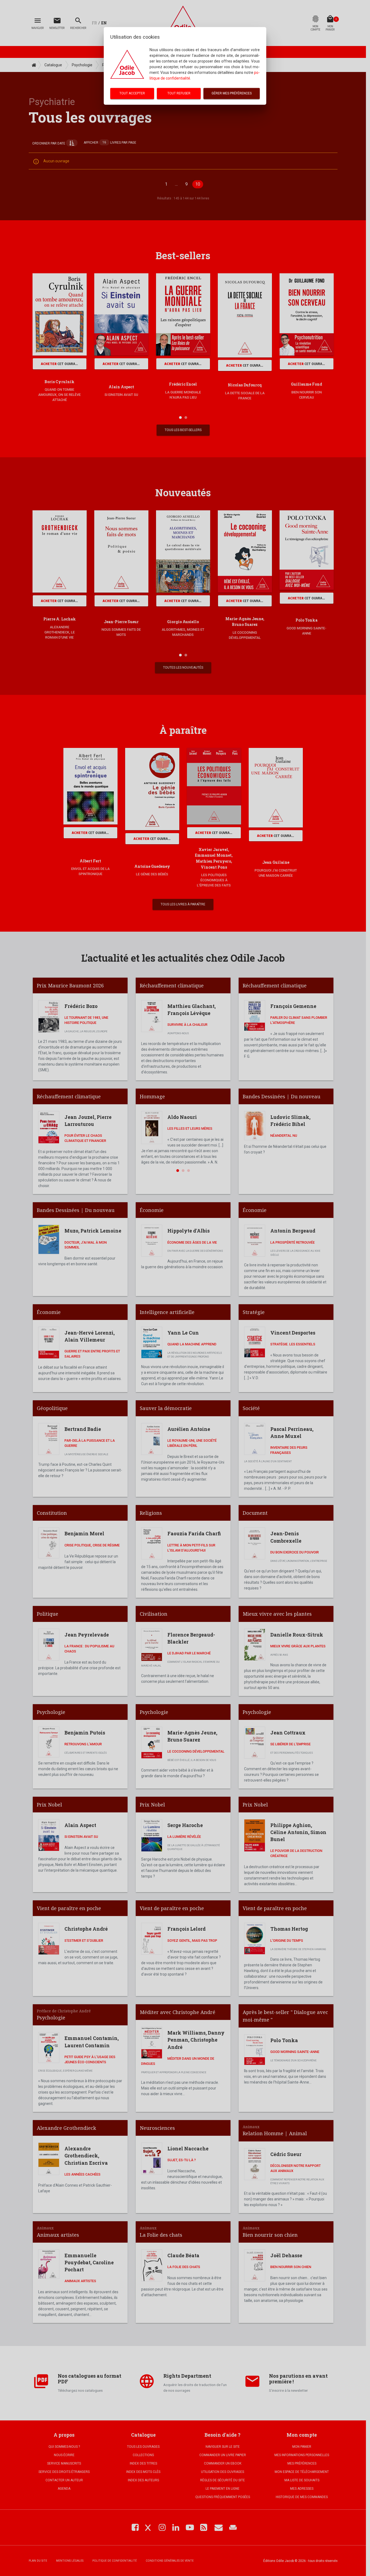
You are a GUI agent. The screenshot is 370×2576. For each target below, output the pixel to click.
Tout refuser (179, 93)
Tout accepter (132, 93)
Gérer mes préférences (232, 93)
